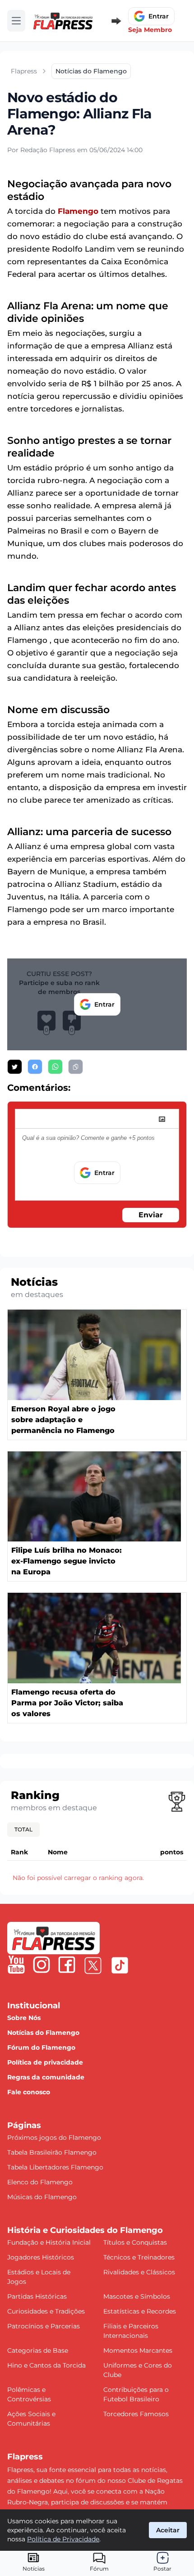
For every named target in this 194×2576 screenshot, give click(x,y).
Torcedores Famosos (136, 2414)
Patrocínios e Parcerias (44, 2326)
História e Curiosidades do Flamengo (85, 2230)
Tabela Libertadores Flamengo (55, 2167)
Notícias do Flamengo (43, 2033)
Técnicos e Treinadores (139, 2257)
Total (23, 1829)
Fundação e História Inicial (49, 2242)
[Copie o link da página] (76, 1067)
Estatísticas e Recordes (140, 2311)
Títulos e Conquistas (135, 2242)
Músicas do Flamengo (42, 2197)
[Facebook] (67, 1965)
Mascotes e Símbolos (137, 2296)
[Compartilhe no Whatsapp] (55, 1067)
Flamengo (78, 211)
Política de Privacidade (63, 2539)
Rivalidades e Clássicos (139, 2272)
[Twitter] (93, 1966)
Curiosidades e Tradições (46, 2311)
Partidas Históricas (37, 2296)
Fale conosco (29, 2092)
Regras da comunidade (46, 2077)
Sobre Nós (24, 2018)
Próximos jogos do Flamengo (54, 2138)
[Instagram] (42, 1965)
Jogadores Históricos (41, 2257)
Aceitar (168, 2530)
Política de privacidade (45, 2062)
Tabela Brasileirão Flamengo (52, 2152)
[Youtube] (16, 1965)
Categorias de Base (38, 2350)
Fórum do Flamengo (41, 2047)
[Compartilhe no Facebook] (35, 1067)
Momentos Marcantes (138, 2350)
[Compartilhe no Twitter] (15, 1067)
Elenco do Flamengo (40, 2182)
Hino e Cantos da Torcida (46, 2365)
